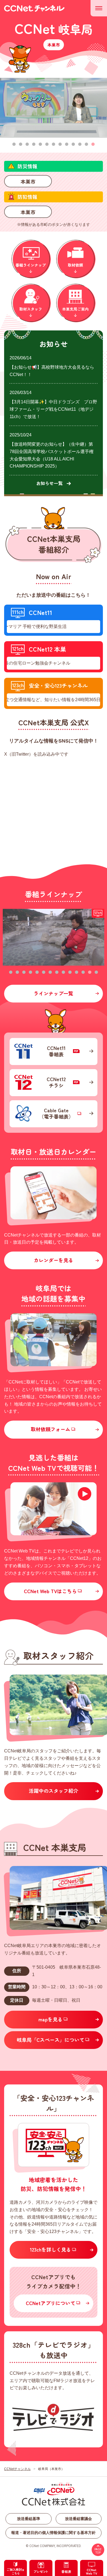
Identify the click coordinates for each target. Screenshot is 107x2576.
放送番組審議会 (78, 2519)
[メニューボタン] (99, 8)
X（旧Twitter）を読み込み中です (36, 754)
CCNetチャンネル (17, 2469)
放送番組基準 (29, 2519)
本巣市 (28, 181)
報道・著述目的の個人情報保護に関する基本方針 (54, 2533)
